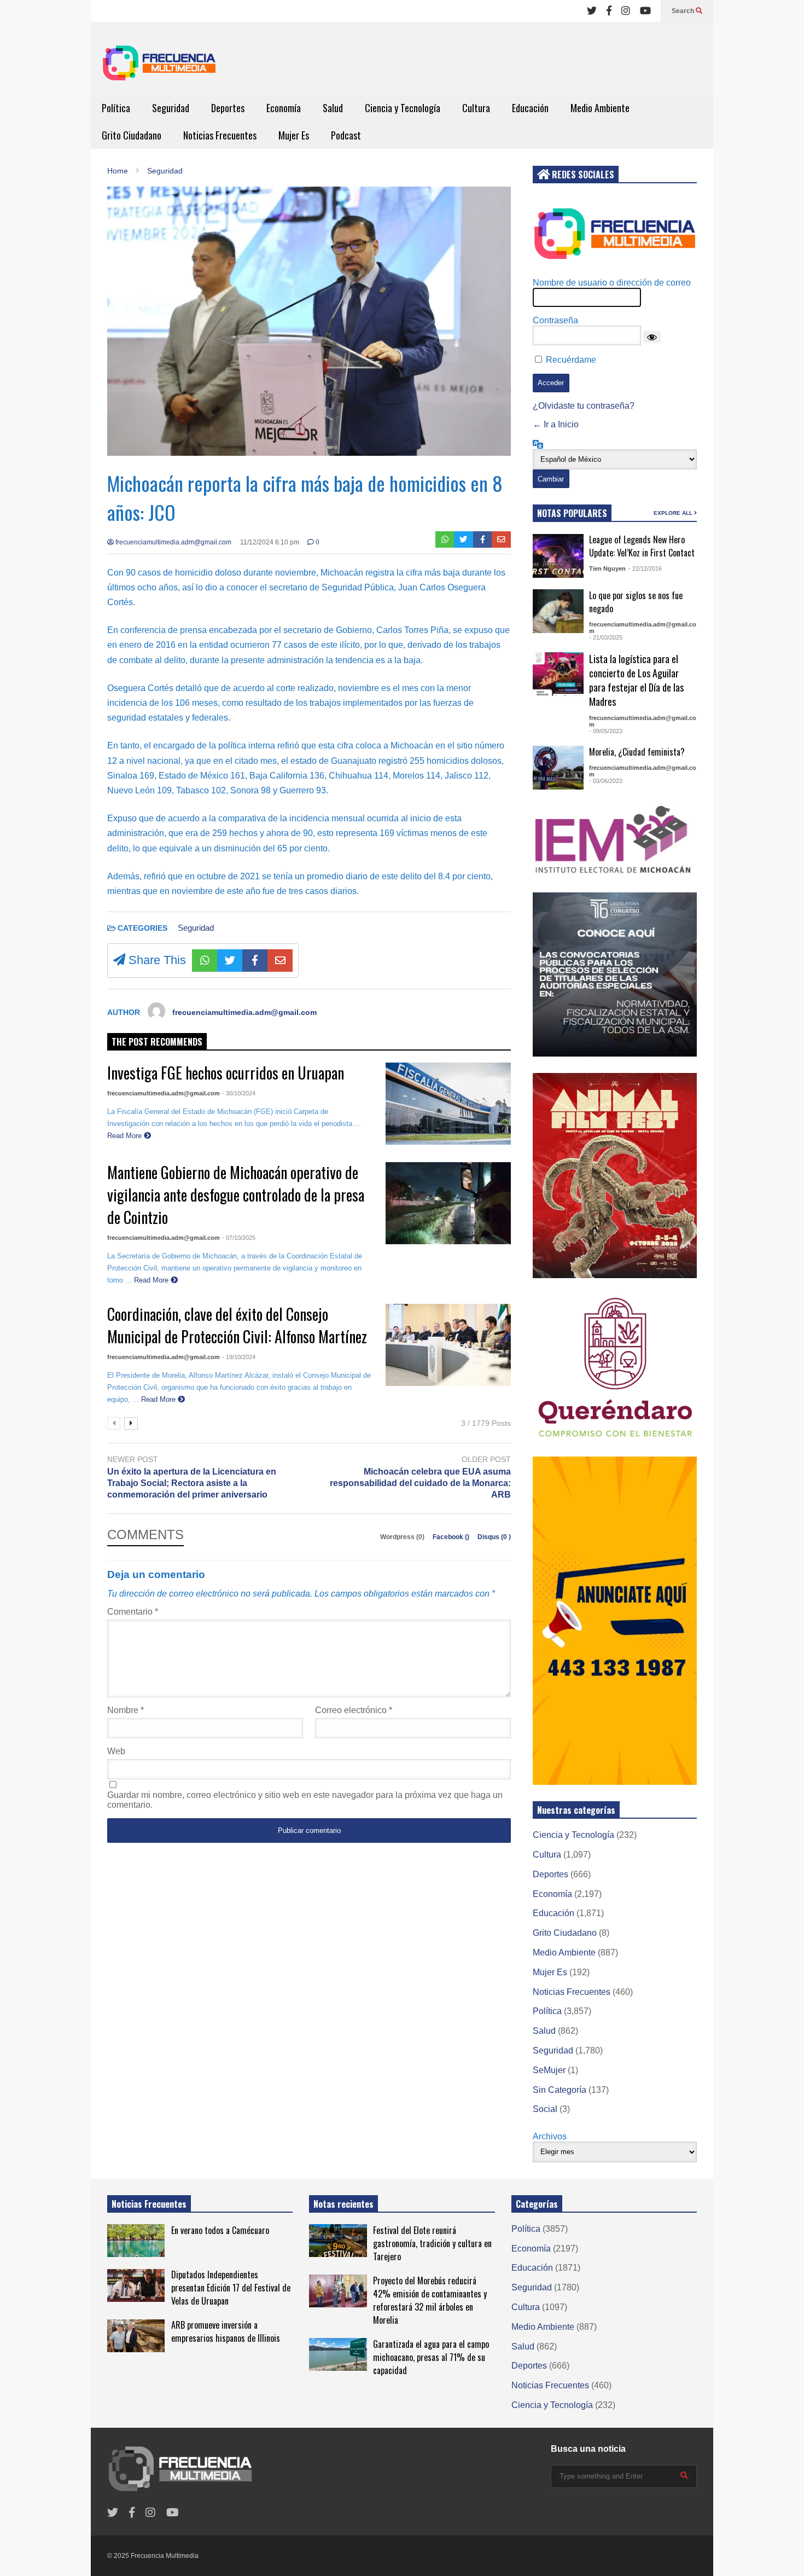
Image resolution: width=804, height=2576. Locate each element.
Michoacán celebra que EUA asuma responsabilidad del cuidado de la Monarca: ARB (420, 1483)
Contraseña (555, 320)
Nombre (126, 1710)
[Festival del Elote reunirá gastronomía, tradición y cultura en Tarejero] (338, 2241)
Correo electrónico (354, 1710)
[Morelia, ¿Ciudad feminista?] (558, 768)
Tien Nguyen (607, 568)
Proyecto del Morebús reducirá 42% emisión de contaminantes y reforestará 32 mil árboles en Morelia (430, 2300)
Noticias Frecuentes (220, 135)
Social (545, 2109)
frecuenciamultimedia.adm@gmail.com (173, 542)
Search (684, 11)
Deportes (228, 108)
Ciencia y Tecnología (403, 108)
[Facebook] (609, 11)
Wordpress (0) (403, 1537)
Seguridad (171, 108)
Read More (126, 1136)
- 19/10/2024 (239, 1357)
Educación (530, 108)
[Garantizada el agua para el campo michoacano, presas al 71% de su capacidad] (338, 2354)
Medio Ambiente (600, 108)
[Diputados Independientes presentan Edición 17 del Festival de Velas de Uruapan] (136, 2285)
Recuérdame (571, 360)
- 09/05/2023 (606, 731)
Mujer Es (294, 135)
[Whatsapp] (445, 539)
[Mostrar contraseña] (652, 337)
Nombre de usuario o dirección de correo (612, 283)
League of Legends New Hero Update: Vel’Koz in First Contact (642, 546)
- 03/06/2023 (606, 781)
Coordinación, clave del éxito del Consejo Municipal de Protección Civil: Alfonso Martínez (237, 1325)
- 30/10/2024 (239, 1093)
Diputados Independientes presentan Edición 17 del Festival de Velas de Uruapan (231, 2288)
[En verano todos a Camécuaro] (136, 2241)
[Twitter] (592, 11)
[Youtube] (645, 11)
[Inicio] (159, 66)
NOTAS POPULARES (572, 513)
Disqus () (494, 1537)
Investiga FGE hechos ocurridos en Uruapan (226, 1073)
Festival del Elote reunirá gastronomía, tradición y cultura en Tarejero (432, 2243)
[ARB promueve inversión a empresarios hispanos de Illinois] (136, 2336)
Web (116, 1751)
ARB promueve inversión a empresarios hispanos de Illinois (226, 2331)
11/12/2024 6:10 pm (270, 542)
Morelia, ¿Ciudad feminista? (637, 752)
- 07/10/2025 (239, 1238)
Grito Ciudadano (132, 135)
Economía (284, 108)
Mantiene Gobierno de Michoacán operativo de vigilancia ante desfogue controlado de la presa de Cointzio (236, 1195)
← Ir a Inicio (556, 424)
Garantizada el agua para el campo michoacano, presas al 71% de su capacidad (431, 2357)
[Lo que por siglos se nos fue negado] (558, 611)
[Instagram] (626, 11)
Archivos (550, 2136)
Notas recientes (343, 2204)
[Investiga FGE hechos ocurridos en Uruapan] (448, 1104)
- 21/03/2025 (606, 637)
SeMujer (549, 2070)
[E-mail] (501, 539)
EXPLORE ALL (674, 513)
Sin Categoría (560, 2090)
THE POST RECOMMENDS (157, 1042)
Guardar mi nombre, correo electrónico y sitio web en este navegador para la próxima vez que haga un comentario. (305, 1800)
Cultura (476, 108)
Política (116, 108)
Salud (333, 108)
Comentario (133, 1612)
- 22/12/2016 (645, 568)
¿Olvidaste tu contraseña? (584, 406)
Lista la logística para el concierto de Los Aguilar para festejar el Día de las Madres (636, 680)
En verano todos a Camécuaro (220, 2230)
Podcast (346, 135)
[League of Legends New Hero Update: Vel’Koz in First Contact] (558, 556)
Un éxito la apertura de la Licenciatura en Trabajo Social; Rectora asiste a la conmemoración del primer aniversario (192, 1483)
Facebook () (452, 1537)
